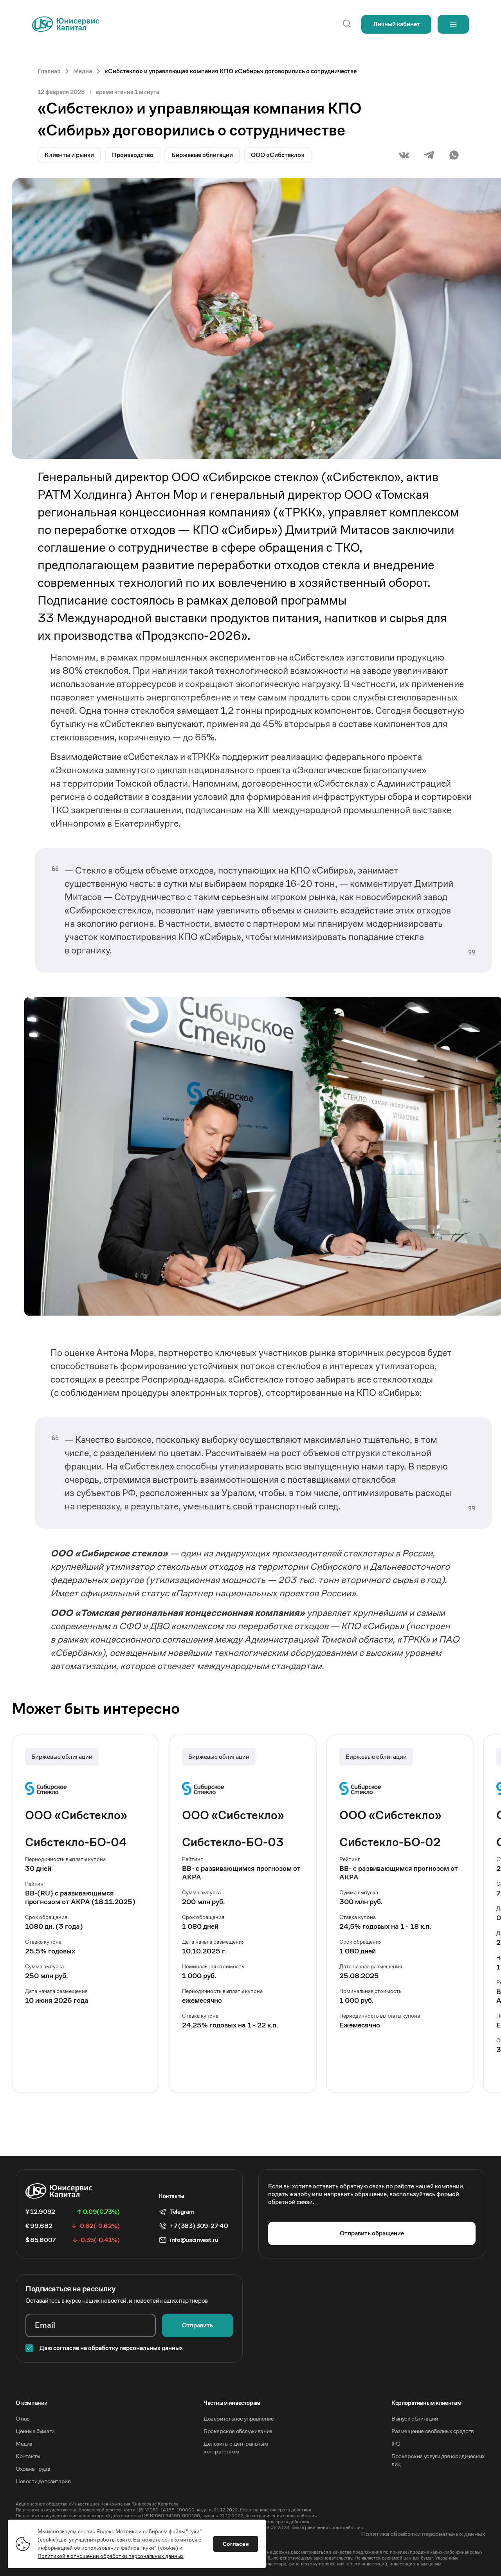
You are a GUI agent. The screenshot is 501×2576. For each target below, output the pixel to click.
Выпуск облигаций (415, 2418)
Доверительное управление (239, 2418)
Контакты (28, 2456)
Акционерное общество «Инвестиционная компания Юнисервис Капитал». (97, 2504)
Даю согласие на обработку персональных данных (111, 2348)
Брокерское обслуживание (238, 2431)
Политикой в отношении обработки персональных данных (111, 2556)
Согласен (236, 2544)
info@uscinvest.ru (194, 2240)
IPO (396, 2443)
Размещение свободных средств (433, 2431)
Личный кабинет (396, 24)
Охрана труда (33, 2469)
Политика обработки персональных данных (423, 2534)
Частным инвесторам (232, 2403)
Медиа (24, 2443)
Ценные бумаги (35, 2431)
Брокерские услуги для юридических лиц (438, 2460)
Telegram (182, 2212)
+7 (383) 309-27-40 (199, 2226)
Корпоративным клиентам (426, 2403)
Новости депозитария (43, 2481)
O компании (32, 2403)
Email (45, 2325)
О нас (23, 2418)
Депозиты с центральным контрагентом (236, 2447)
